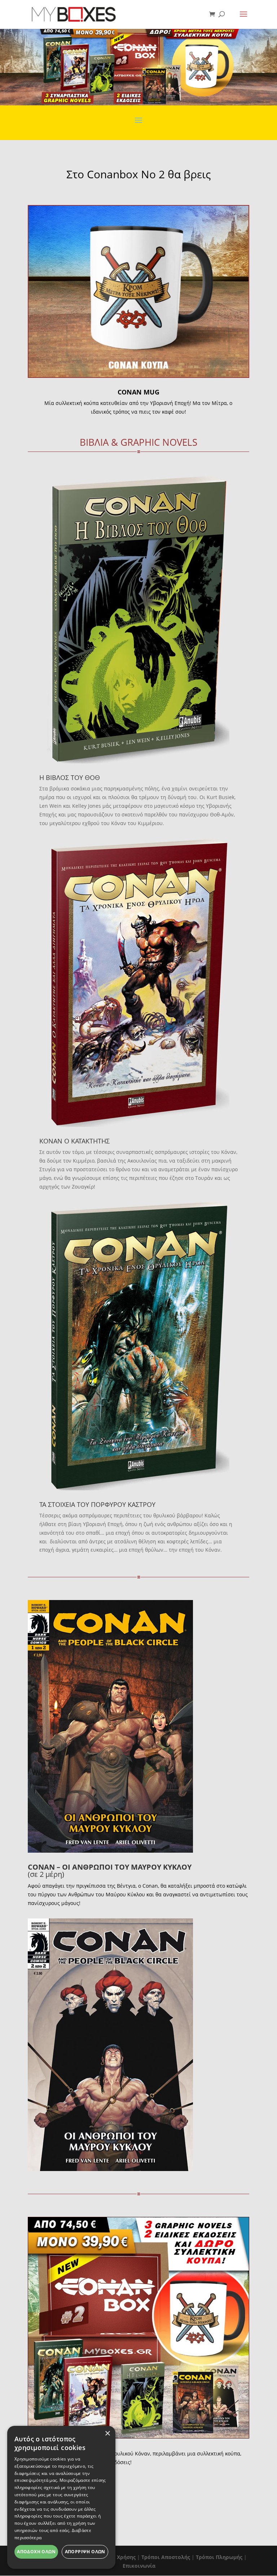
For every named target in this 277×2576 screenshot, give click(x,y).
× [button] (107, 2434)
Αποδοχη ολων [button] (36, 2552)
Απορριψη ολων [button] (85, 2552)
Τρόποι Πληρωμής (219, 2557)
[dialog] (61, 2497)
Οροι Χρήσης (119, 2557)
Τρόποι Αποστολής (166, 2557)
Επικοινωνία (139, 2566)
